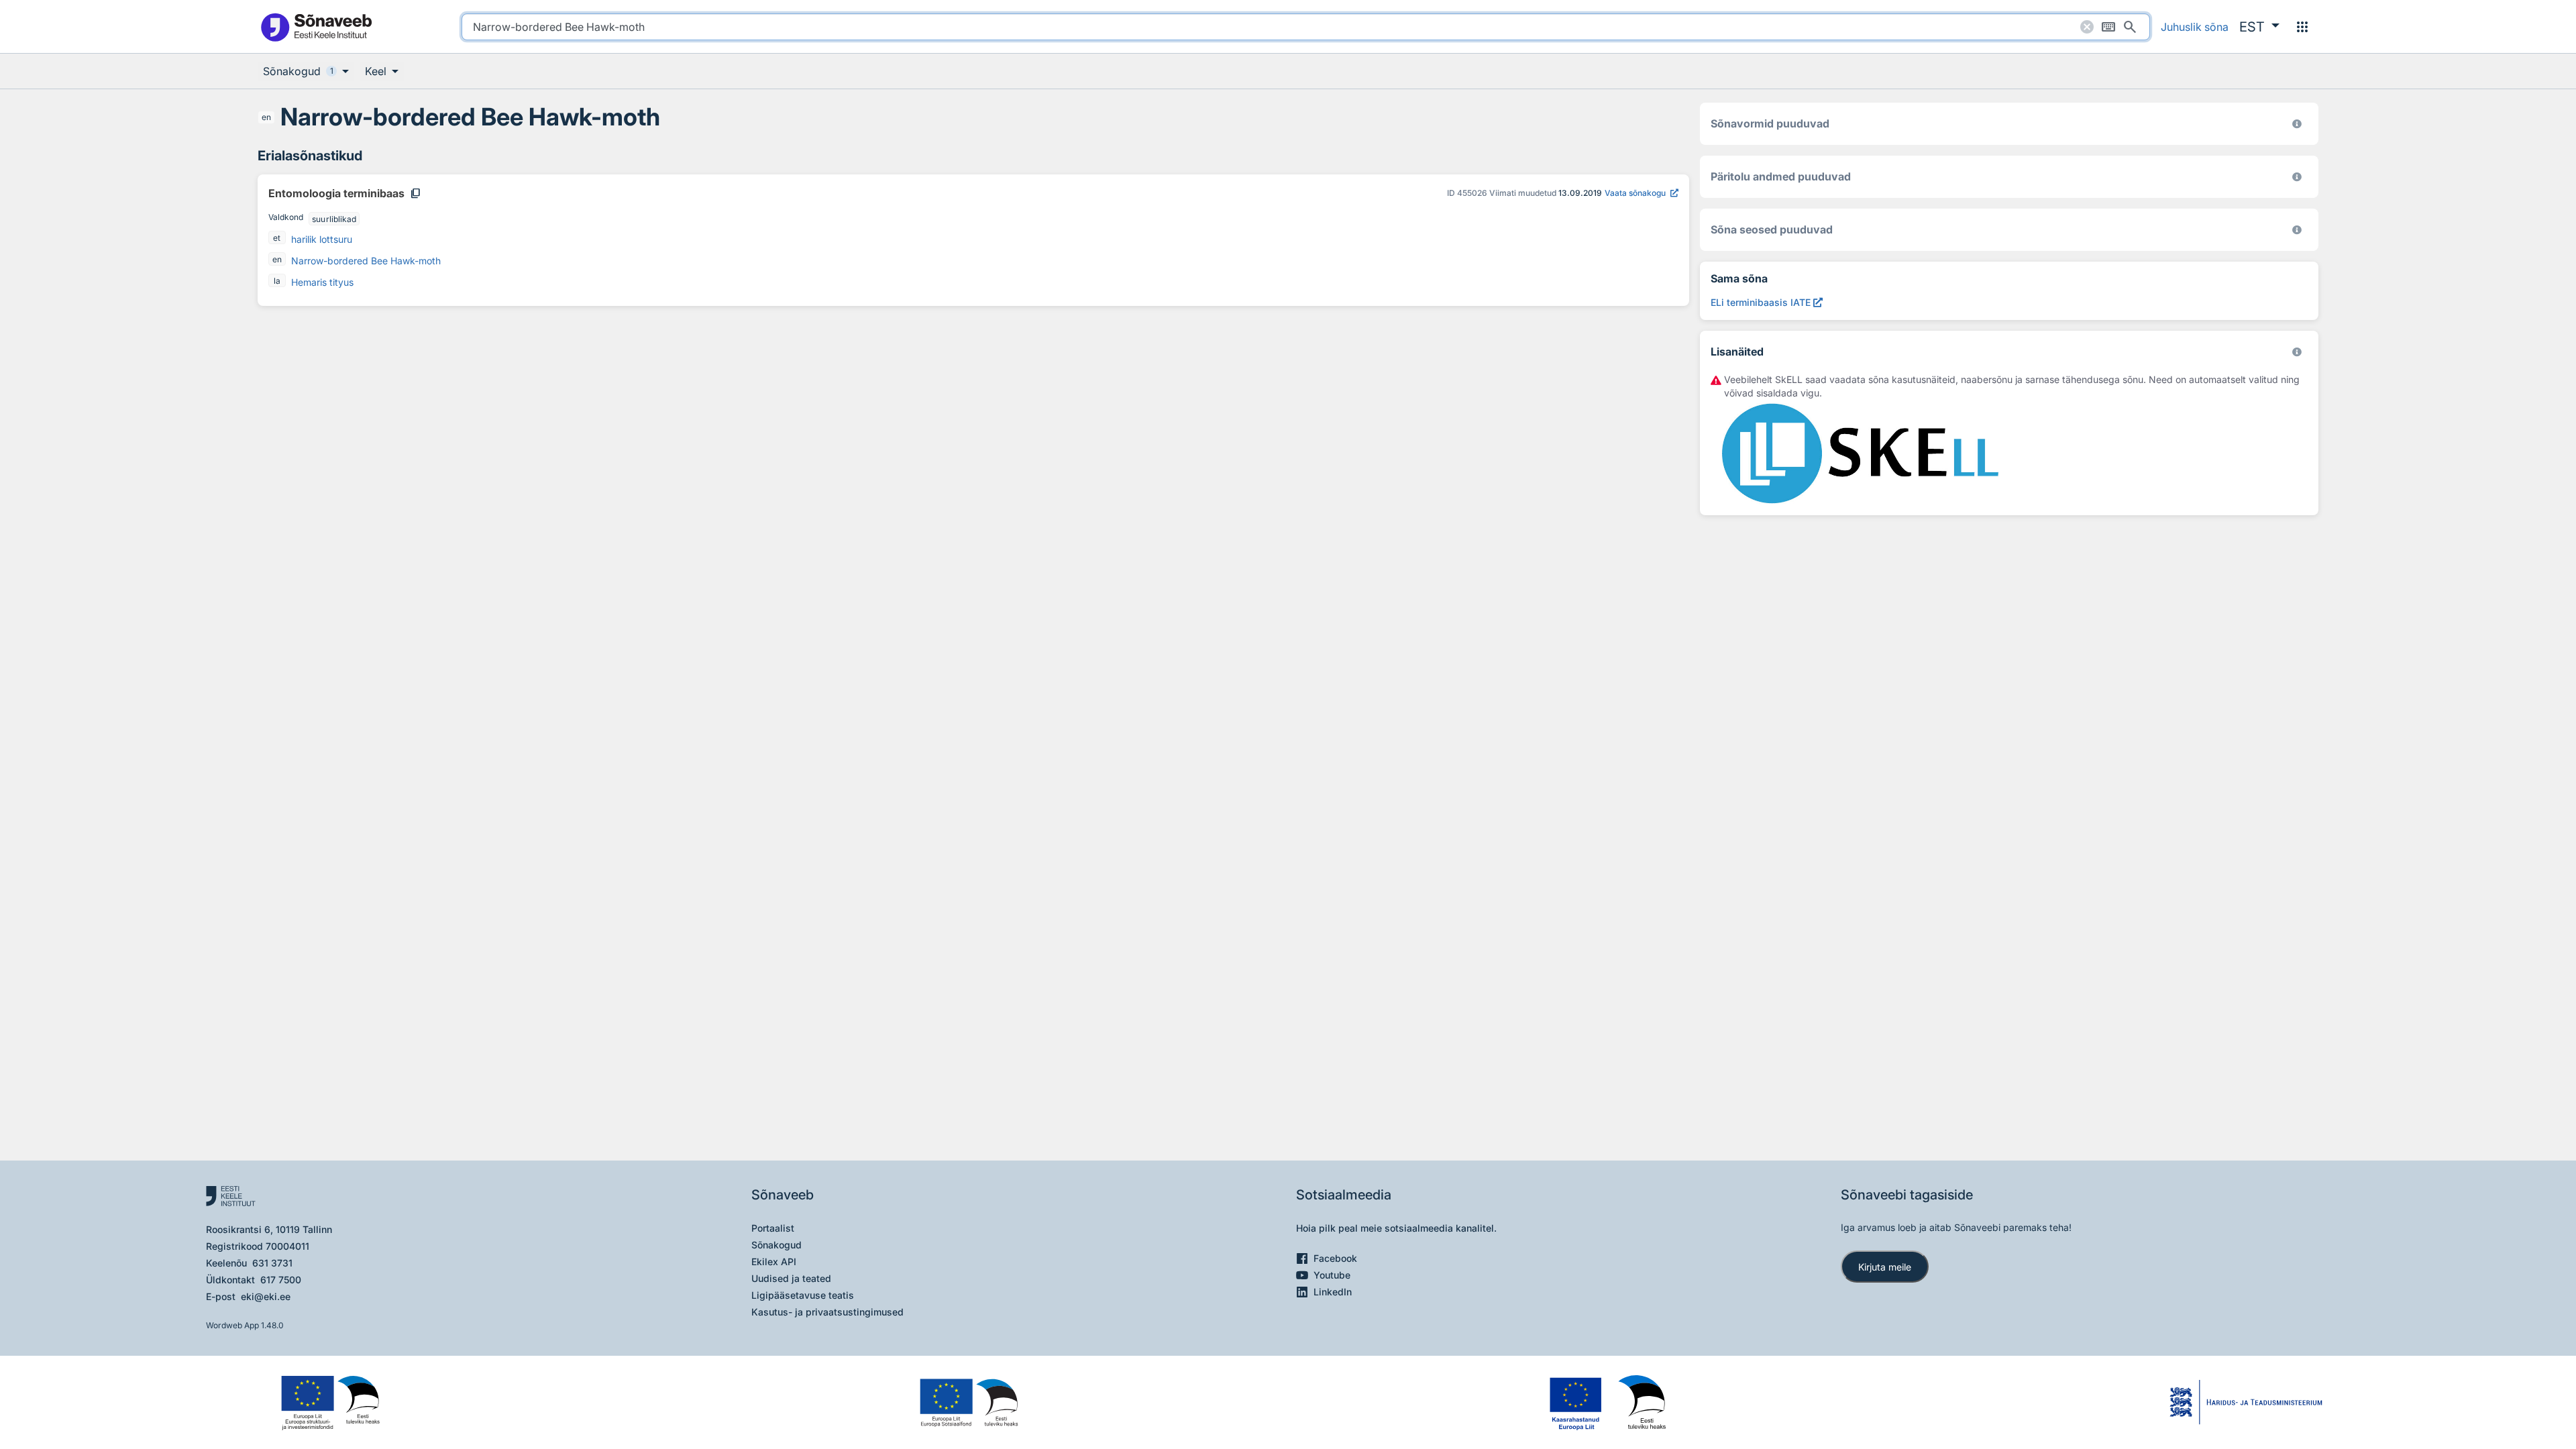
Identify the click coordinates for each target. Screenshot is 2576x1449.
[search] (1306, 27)
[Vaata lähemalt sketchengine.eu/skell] (2297, 352)
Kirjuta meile (1885, 1267)
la (277, 281)
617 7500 (281, 1280)
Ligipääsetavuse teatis (803, 1295)
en (266, 117)
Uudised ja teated (791, 1278)
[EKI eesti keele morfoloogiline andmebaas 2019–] (2297, 124)
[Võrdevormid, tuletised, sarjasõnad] (2297, 230)
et (277, 238)
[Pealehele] (316, 26)
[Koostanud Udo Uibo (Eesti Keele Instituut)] (2297, 177)
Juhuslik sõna (2195, 27)
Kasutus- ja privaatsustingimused (827, 1312)
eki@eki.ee (266, 1296)
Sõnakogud (776, 1245)
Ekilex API (774, 1262)
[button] (2259, 27)
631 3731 (272, 1263)
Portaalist (773, 1228)
